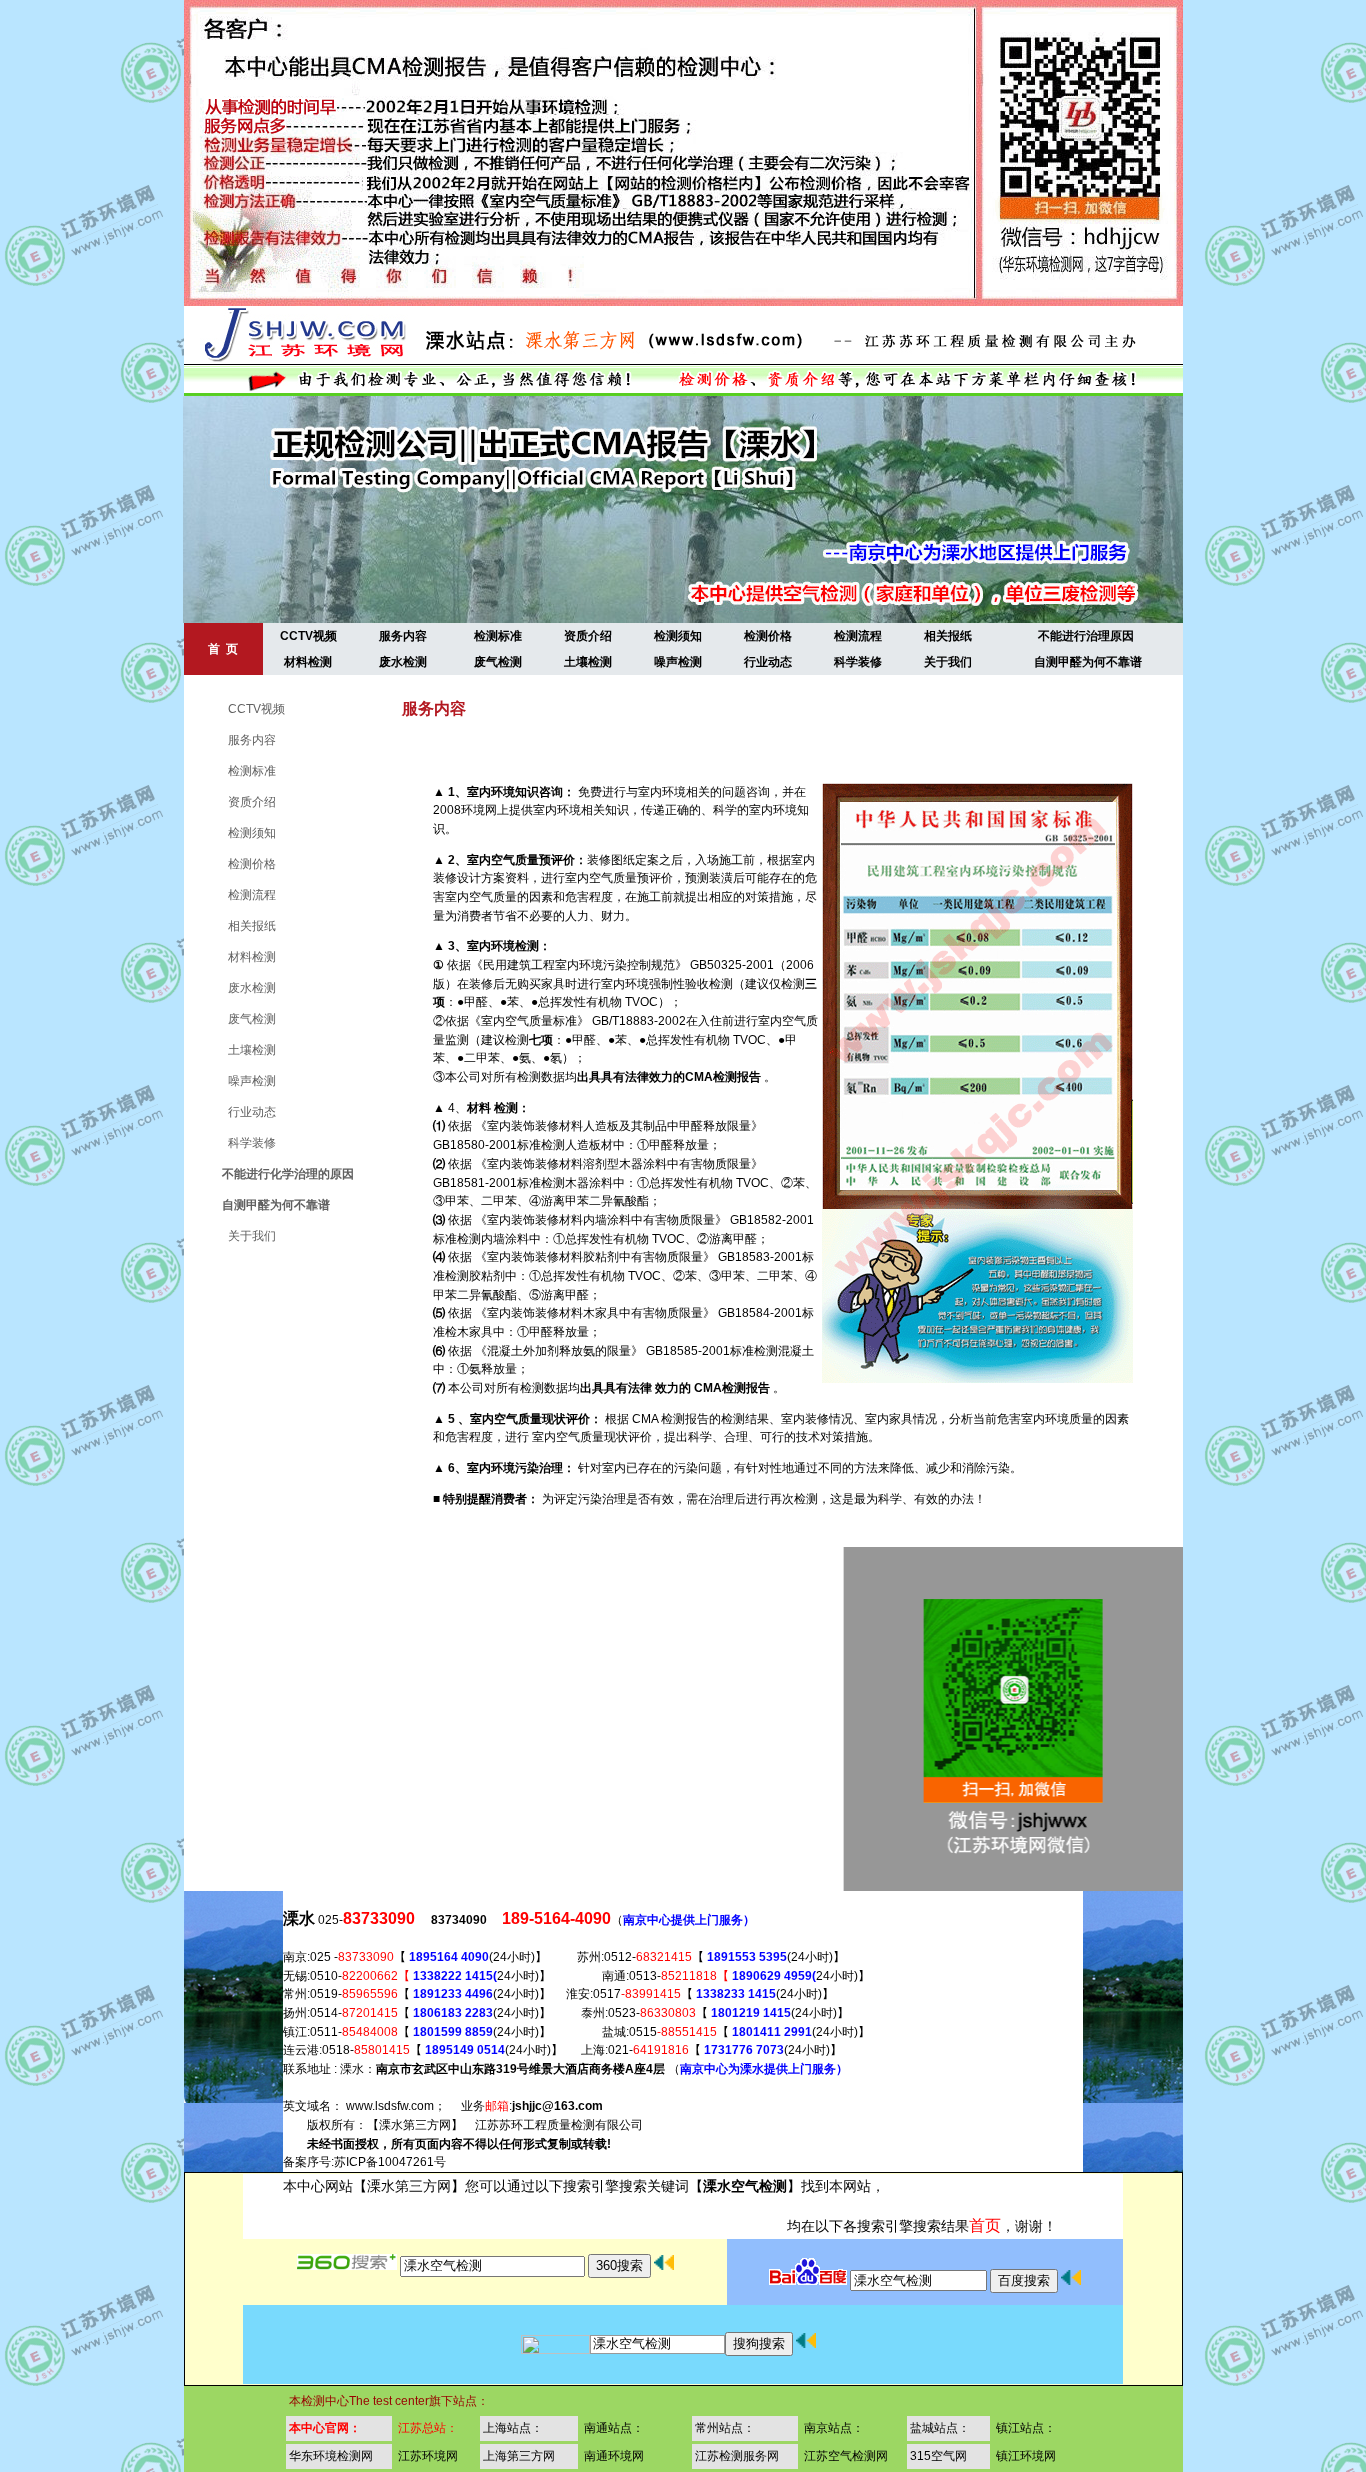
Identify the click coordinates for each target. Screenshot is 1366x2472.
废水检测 (403, 662)
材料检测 (308, 662)
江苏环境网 (428, 2456)
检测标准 (498, 636)
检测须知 (678, 636)
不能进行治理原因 (1086, 636)
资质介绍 (588, 636)
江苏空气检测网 (846, 2456)
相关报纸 (948, 636)
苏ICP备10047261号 (390, 2162)
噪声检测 (678, 662)
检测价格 (768, 636)
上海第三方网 (519, 2456)
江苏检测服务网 (737, 2456)
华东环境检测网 (331, 2456)
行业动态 (768, 662)
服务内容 (403, 636)
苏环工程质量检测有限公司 (571, 2125)
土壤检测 (588, 662)
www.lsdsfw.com (390, 2106)
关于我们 (948, 662)
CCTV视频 (308, 636)
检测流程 (858, 636)
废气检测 (498, 662)
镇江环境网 (1026, 2456)
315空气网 (938, 2456)
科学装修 (858, 662)
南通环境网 (614, 2456)
